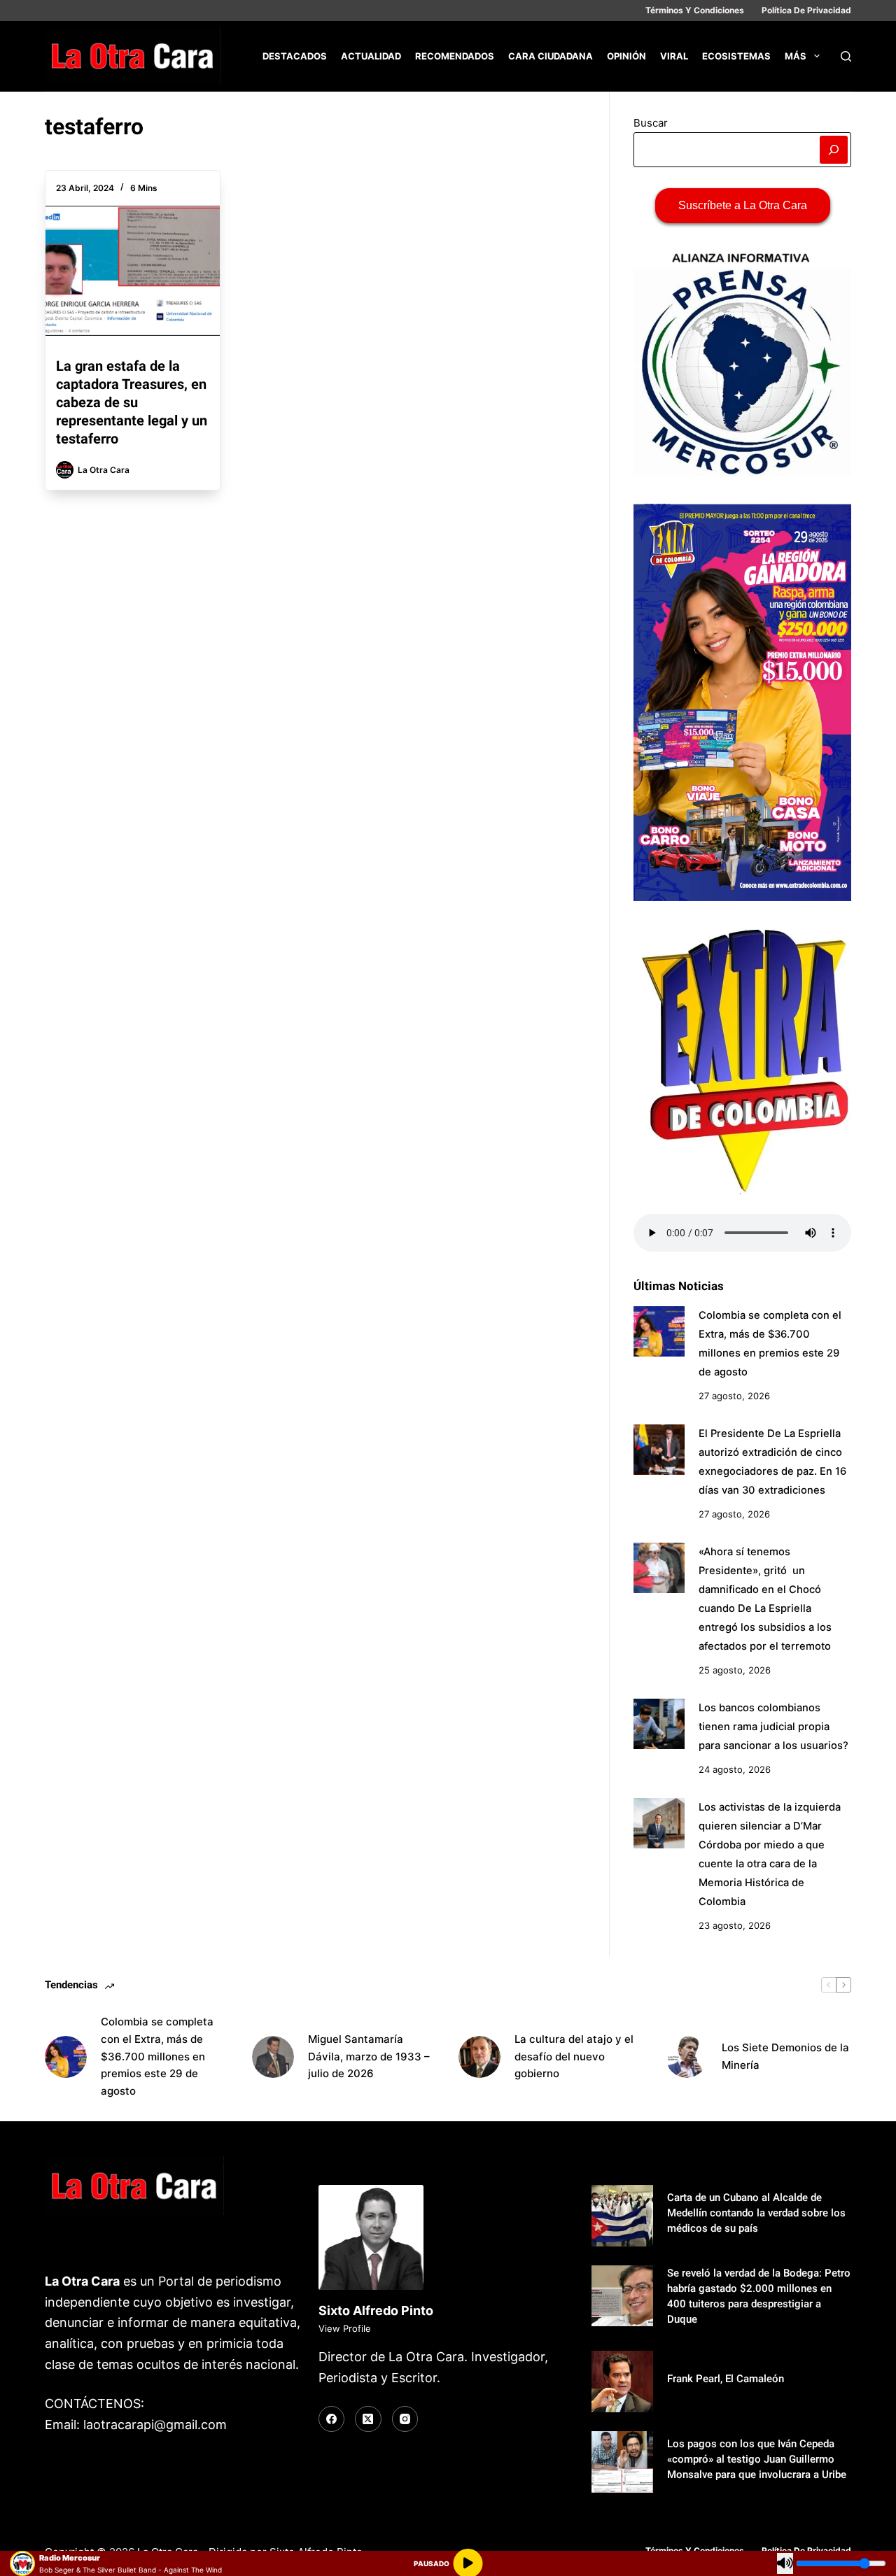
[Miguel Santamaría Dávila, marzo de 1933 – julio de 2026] (273, 2057)
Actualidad (371, 56)
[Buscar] (846, 56)
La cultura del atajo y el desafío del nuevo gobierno (574, 2057)
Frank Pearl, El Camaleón (726, 2379)
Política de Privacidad (806, 10)
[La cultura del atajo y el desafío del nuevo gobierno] (479, 2057)
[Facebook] (332, 2419)
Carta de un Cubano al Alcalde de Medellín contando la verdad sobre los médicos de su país (756, 2213)
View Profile (345, 2328)
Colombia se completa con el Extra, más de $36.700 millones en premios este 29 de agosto (157, 2056)
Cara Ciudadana (551, 56)
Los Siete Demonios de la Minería (785, 2056)
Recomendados (455, 56)
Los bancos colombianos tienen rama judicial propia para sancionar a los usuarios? (773, 1727)
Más (796, 56)
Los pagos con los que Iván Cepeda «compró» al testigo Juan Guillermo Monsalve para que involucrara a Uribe (757, 2459)
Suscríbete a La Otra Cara (743, 205)
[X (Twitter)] (368, 2419)
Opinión (626, 56)
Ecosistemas (736, 56)
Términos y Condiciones (695, 10)
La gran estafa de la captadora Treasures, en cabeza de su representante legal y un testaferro (132, 402)
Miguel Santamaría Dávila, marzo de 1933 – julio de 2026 (369, 2057)
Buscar (651, 123)
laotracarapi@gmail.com (155, 2425)
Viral (674, 56)
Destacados (295, 56)
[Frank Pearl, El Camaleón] (622, 2382)
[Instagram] (405, 2419)
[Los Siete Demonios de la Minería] (687, 2057)
